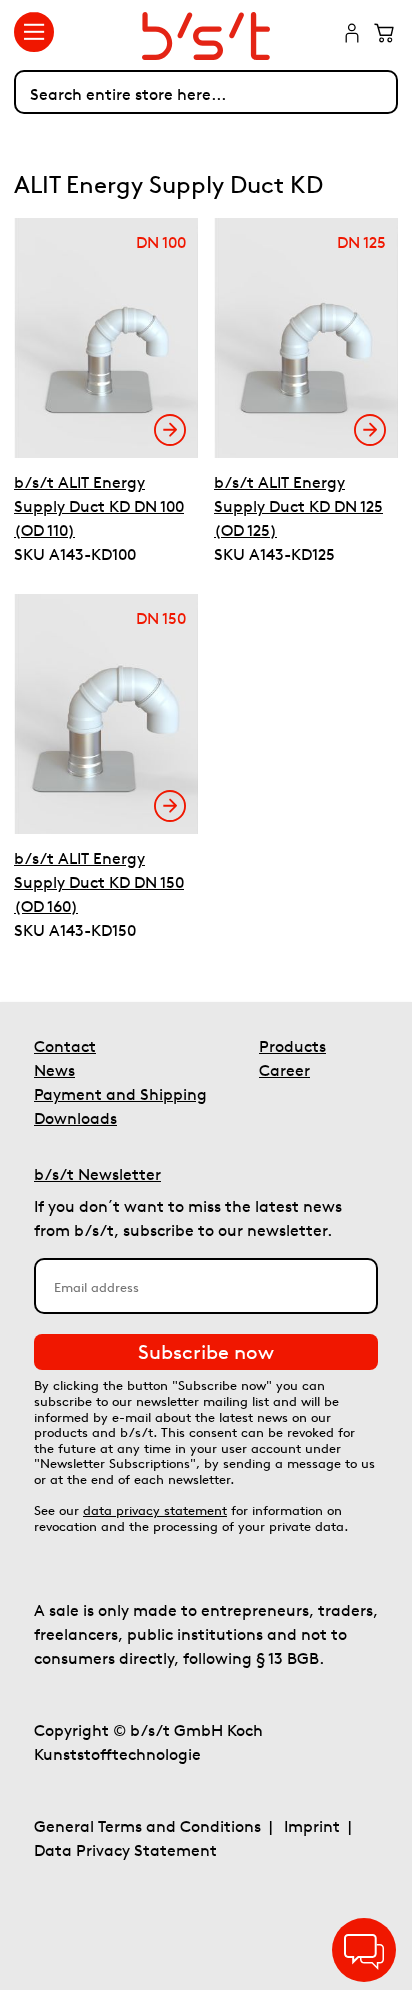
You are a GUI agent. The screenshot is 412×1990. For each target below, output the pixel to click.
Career (284, 1070)
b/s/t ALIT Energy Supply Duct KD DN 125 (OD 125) (298, 506)
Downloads (75, 1118)
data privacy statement (155, 1510)
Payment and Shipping (120, 1094)
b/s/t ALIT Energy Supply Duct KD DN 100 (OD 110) (99, 506)
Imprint (312, 1826)
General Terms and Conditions (147, 1826)
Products (292, 1046)
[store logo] (206, 36)
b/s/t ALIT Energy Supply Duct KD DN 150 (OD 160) (99, 882)
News (54, 1070)
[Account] (352, 35)
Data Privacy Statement (125, 1850)
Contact (65, 1046)
